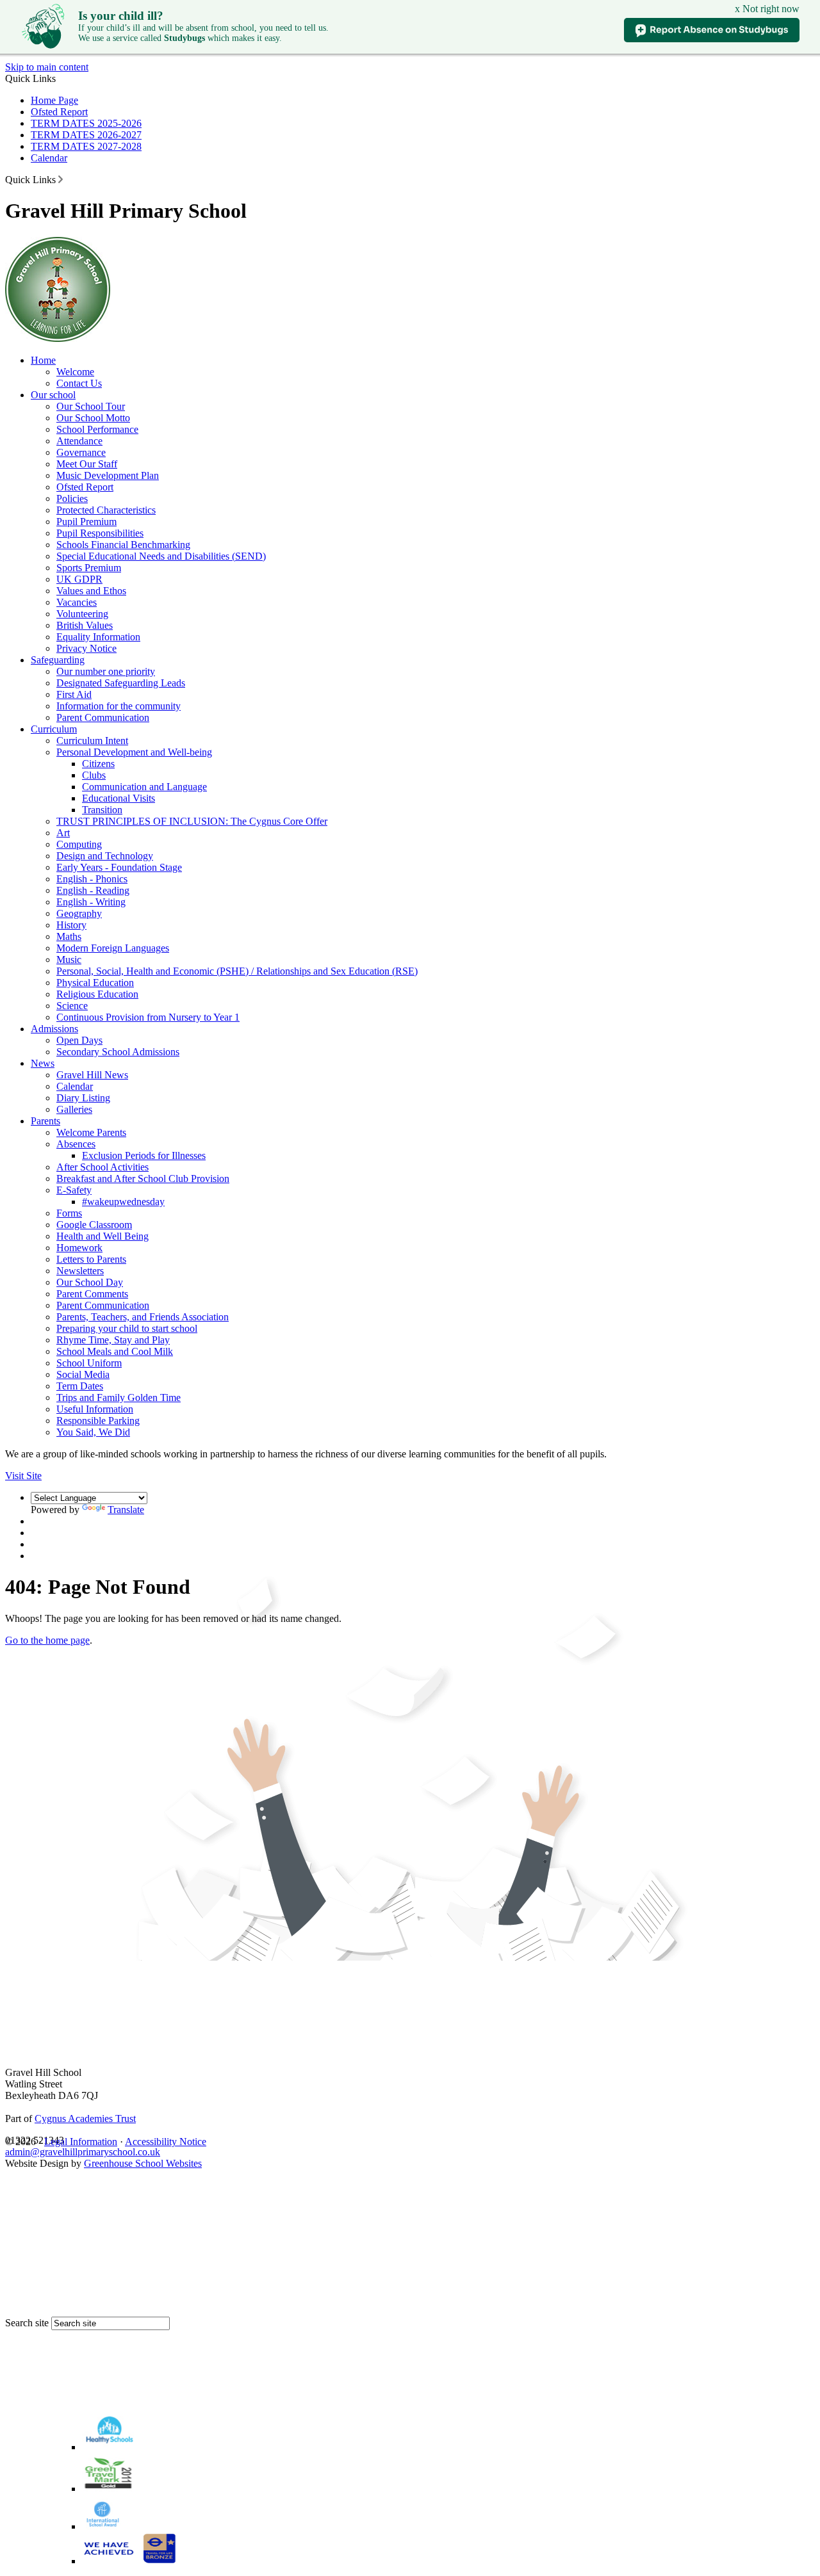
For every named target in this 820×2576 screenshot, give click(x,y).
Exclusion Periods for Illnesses (144, 1155)
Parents (45, 1121)
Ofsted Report (59, 112)
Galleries (74, 1109)
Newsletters (80, 1271)
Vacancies (77, 602)
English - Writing (91, 902)
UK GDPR (79, 579)
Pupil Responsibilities (100, 533)
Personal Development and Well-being (134, 752)
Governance (81, 452)
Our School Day (90, 1282)
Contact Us (79, 383)
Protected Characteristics (106, 510)
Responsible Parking (98, 1421)
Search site (27, 2323)
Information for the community (119, 706)
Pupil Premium (86, 522)
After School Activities (102, 1167)
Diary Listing (83, 1098)
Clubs (94, 775)
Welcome (75, 372)
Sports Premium (89, 568)
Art (63, 833)
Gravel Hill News (92, 1075)
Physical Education (95, 983)
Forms (69, 1213)
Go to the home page (47, 1640)
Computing (79, 844)
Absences (76, 1144)
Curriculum (54, 729)
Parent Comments (92, 1294)
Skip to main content (47, 67)
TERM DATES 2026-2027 (86, 135)
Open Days (79, 1040)
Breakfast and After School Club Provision (143, 1179)
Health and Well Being (102, 1236)
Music (69, 960)
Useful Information (95, 1409)
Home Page (54, 100)
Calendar (49, 158)
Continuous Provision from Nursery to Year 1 (148, 1017)
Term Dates (80, 1386)
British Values (85, 625)
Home (43, 360)
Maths (69, 936)
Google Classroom (94, 1225)
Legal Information (81, 2142)
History (71, 925)
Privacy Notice (86, 648)
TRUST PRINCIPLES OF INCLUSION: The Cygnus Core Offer (192, 821)
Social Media (83, 1374)
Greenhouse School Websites (143, 2163)
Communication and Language (144, 787)
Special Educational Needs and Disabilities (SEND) (161, 556)
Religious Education (97, 994)
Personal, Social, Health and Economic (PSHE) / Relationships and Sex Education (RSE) (237, 971)
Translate (126, 1510)
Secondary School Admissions (118, 1052)
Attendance (79, 441)
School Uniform (89, 1363)
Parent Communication (103, 717)
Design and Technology (105, 856)
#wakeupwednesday (123, 1202)
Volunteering (82, 614)
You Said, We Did (93, 1432)
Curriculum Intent (92, 741)
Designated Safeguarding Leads (121, 683)
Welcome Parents (91, 1132)
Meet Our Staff (87, 464)
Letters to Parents (91, 1259)
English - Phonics (92, 879)
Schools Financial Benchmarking (123, 545)
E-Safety (74, 1190)
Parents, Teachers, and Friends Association (143, 1317)
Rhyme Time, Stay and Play (113, 1340)
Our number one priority (106, 671)
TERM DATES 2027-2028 (86, 146)
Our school (53, 395)
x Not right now (767, 9)
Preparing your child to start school (127, 1328)
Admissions (54, 1029)
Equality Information (98, 637)
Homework (79, 1248)
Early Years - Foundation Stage (119, 867)
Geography (79, 913)
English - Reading (93, 890)
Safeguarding (58, 660)
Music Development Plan (108, 475)
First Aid (74, 694)
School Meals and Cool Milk (115, 1351)
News (43, 1063)
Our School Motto (93, 418)
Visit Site (23, 1476)
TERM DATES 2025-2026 (86, 123)
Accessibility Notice (166, 2142)
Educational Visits (119, 798)
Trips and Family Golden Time (119, 1397)
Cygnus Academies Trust (85, 2118)
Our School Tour (91, 406)
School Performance (97, 429)
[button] (61, 179)
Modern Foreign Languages (113, 948)
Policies (72, 498)
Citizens (98, 764)
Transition (102, 810)
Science (72, 1006)
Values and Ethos (91, 591)
